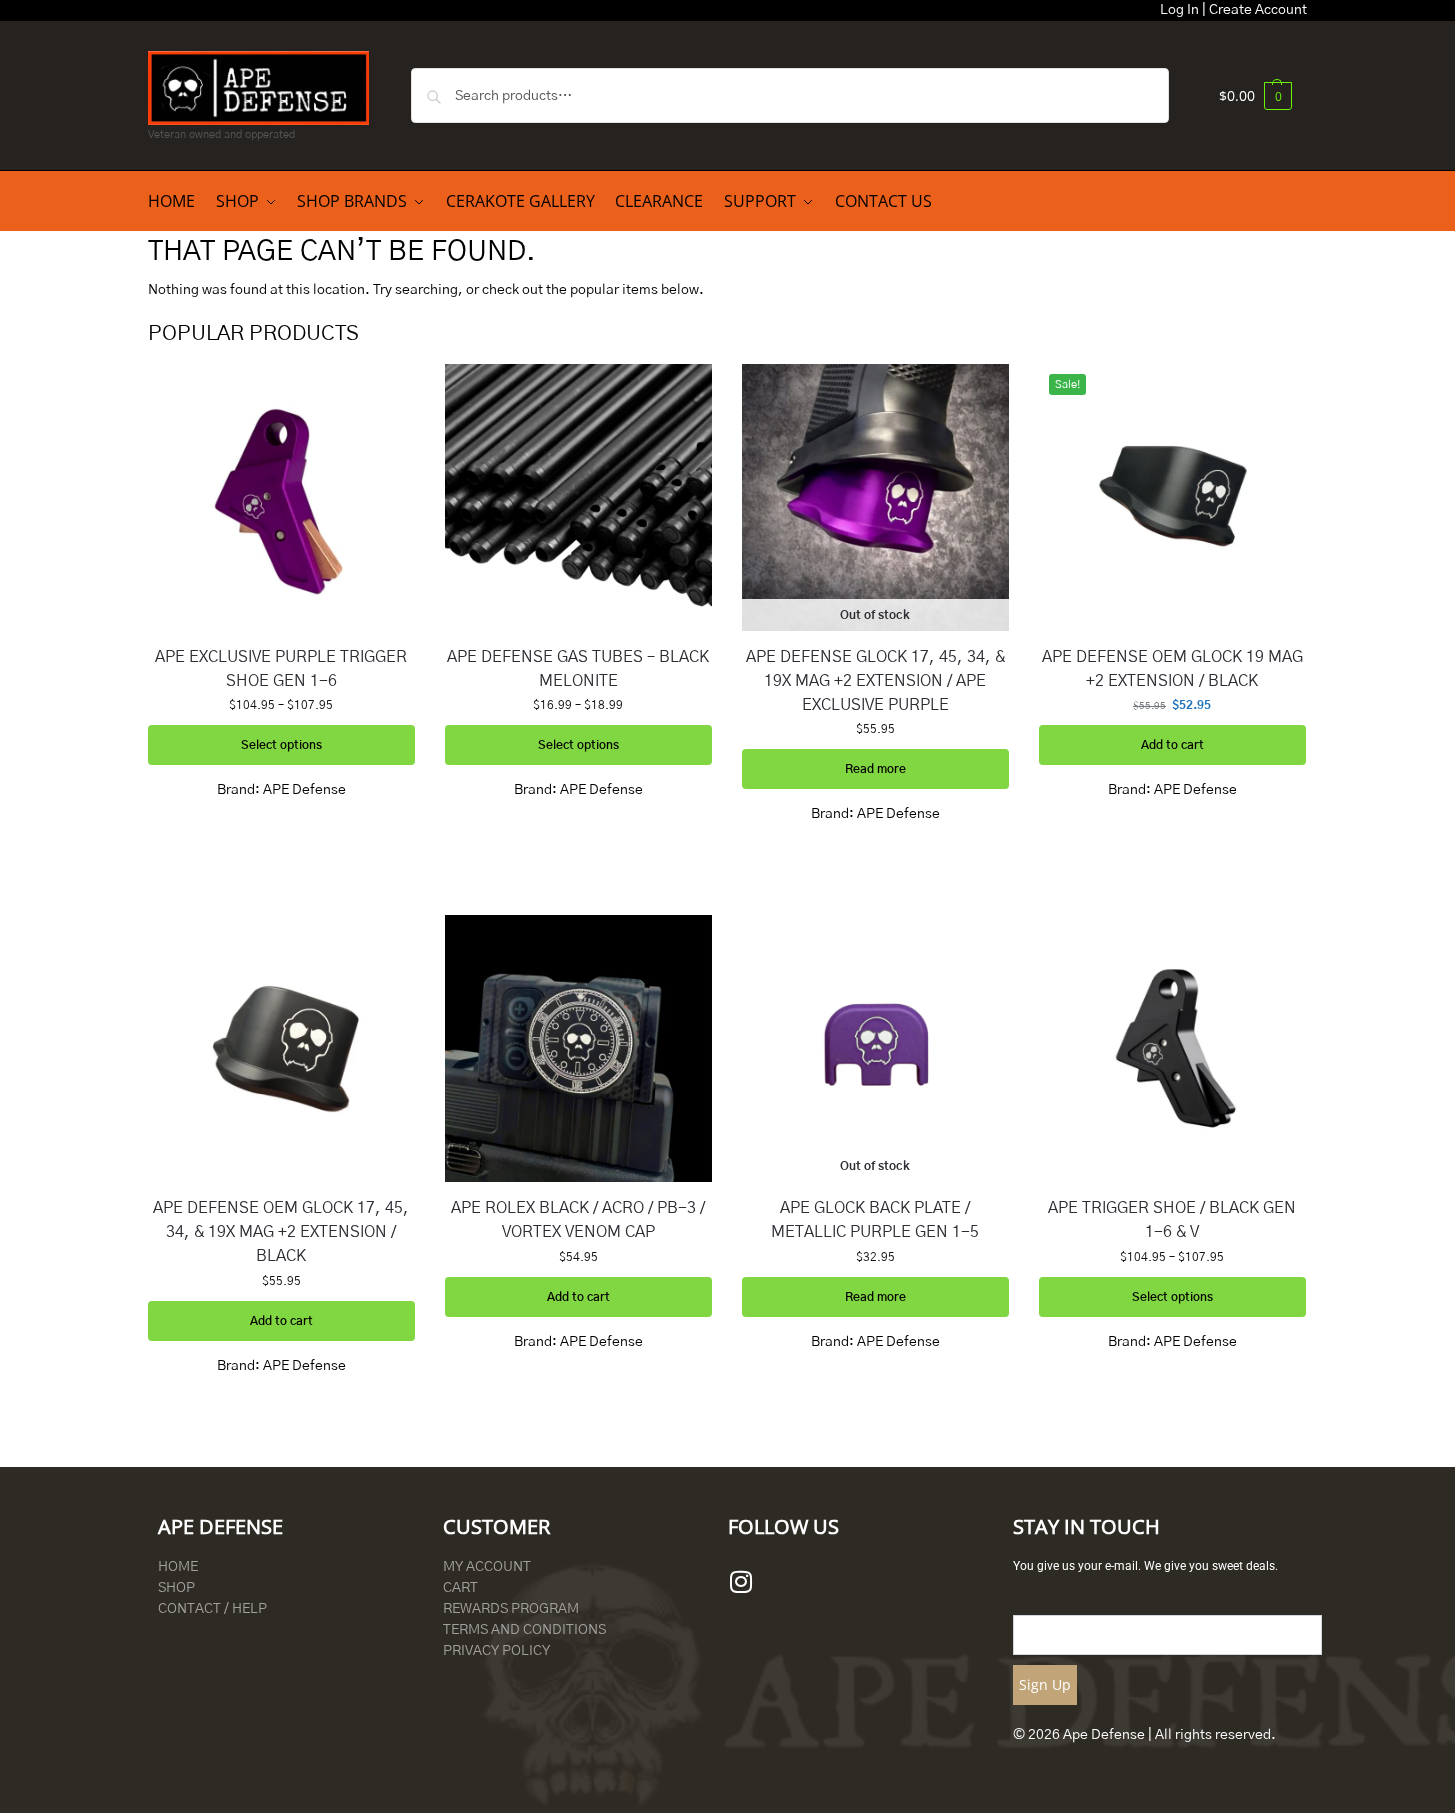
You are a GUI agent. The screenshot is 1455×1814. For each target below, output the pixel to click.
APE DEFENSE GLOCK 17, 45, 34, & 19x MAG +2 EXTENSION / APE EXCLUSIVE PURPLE (875, 681)
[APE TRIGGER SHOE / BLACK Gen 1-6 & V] (1172, 1048)
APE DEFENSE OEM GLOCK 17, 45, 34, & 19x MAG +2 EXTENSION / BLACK (281, 1232)
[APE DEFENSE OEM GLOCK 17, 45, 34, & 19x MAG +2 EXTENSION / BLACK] (281, 1048)
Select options (281, 745)
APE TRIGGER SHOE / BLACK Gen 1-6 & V (1172, 1220)
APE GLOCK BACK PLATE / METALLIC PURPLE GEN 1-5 (875, 1220)
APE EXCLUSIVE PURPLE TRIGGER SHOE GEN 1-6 (281, 669)
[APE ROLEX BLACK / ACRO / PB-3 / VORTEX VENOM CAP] (578, 1048)
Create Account (1258, 10)
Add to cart (1172, 745)
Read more (875, 769)
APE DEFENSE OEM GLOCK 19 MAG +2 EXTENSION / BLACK (1172, 669)
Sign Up (1045, 1684)
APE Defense (304, 790)
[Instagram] (741, 1582)
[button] (1255, 95)
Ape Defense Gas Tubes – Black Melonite (578, 669)
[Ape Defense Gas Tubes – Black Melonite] (578, 497)
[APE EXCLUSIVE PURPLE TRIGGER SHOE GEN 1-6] (281, 497)
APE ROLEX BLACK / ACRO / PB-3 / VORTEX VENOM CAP (578, 1220)
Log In (1179, 10)
